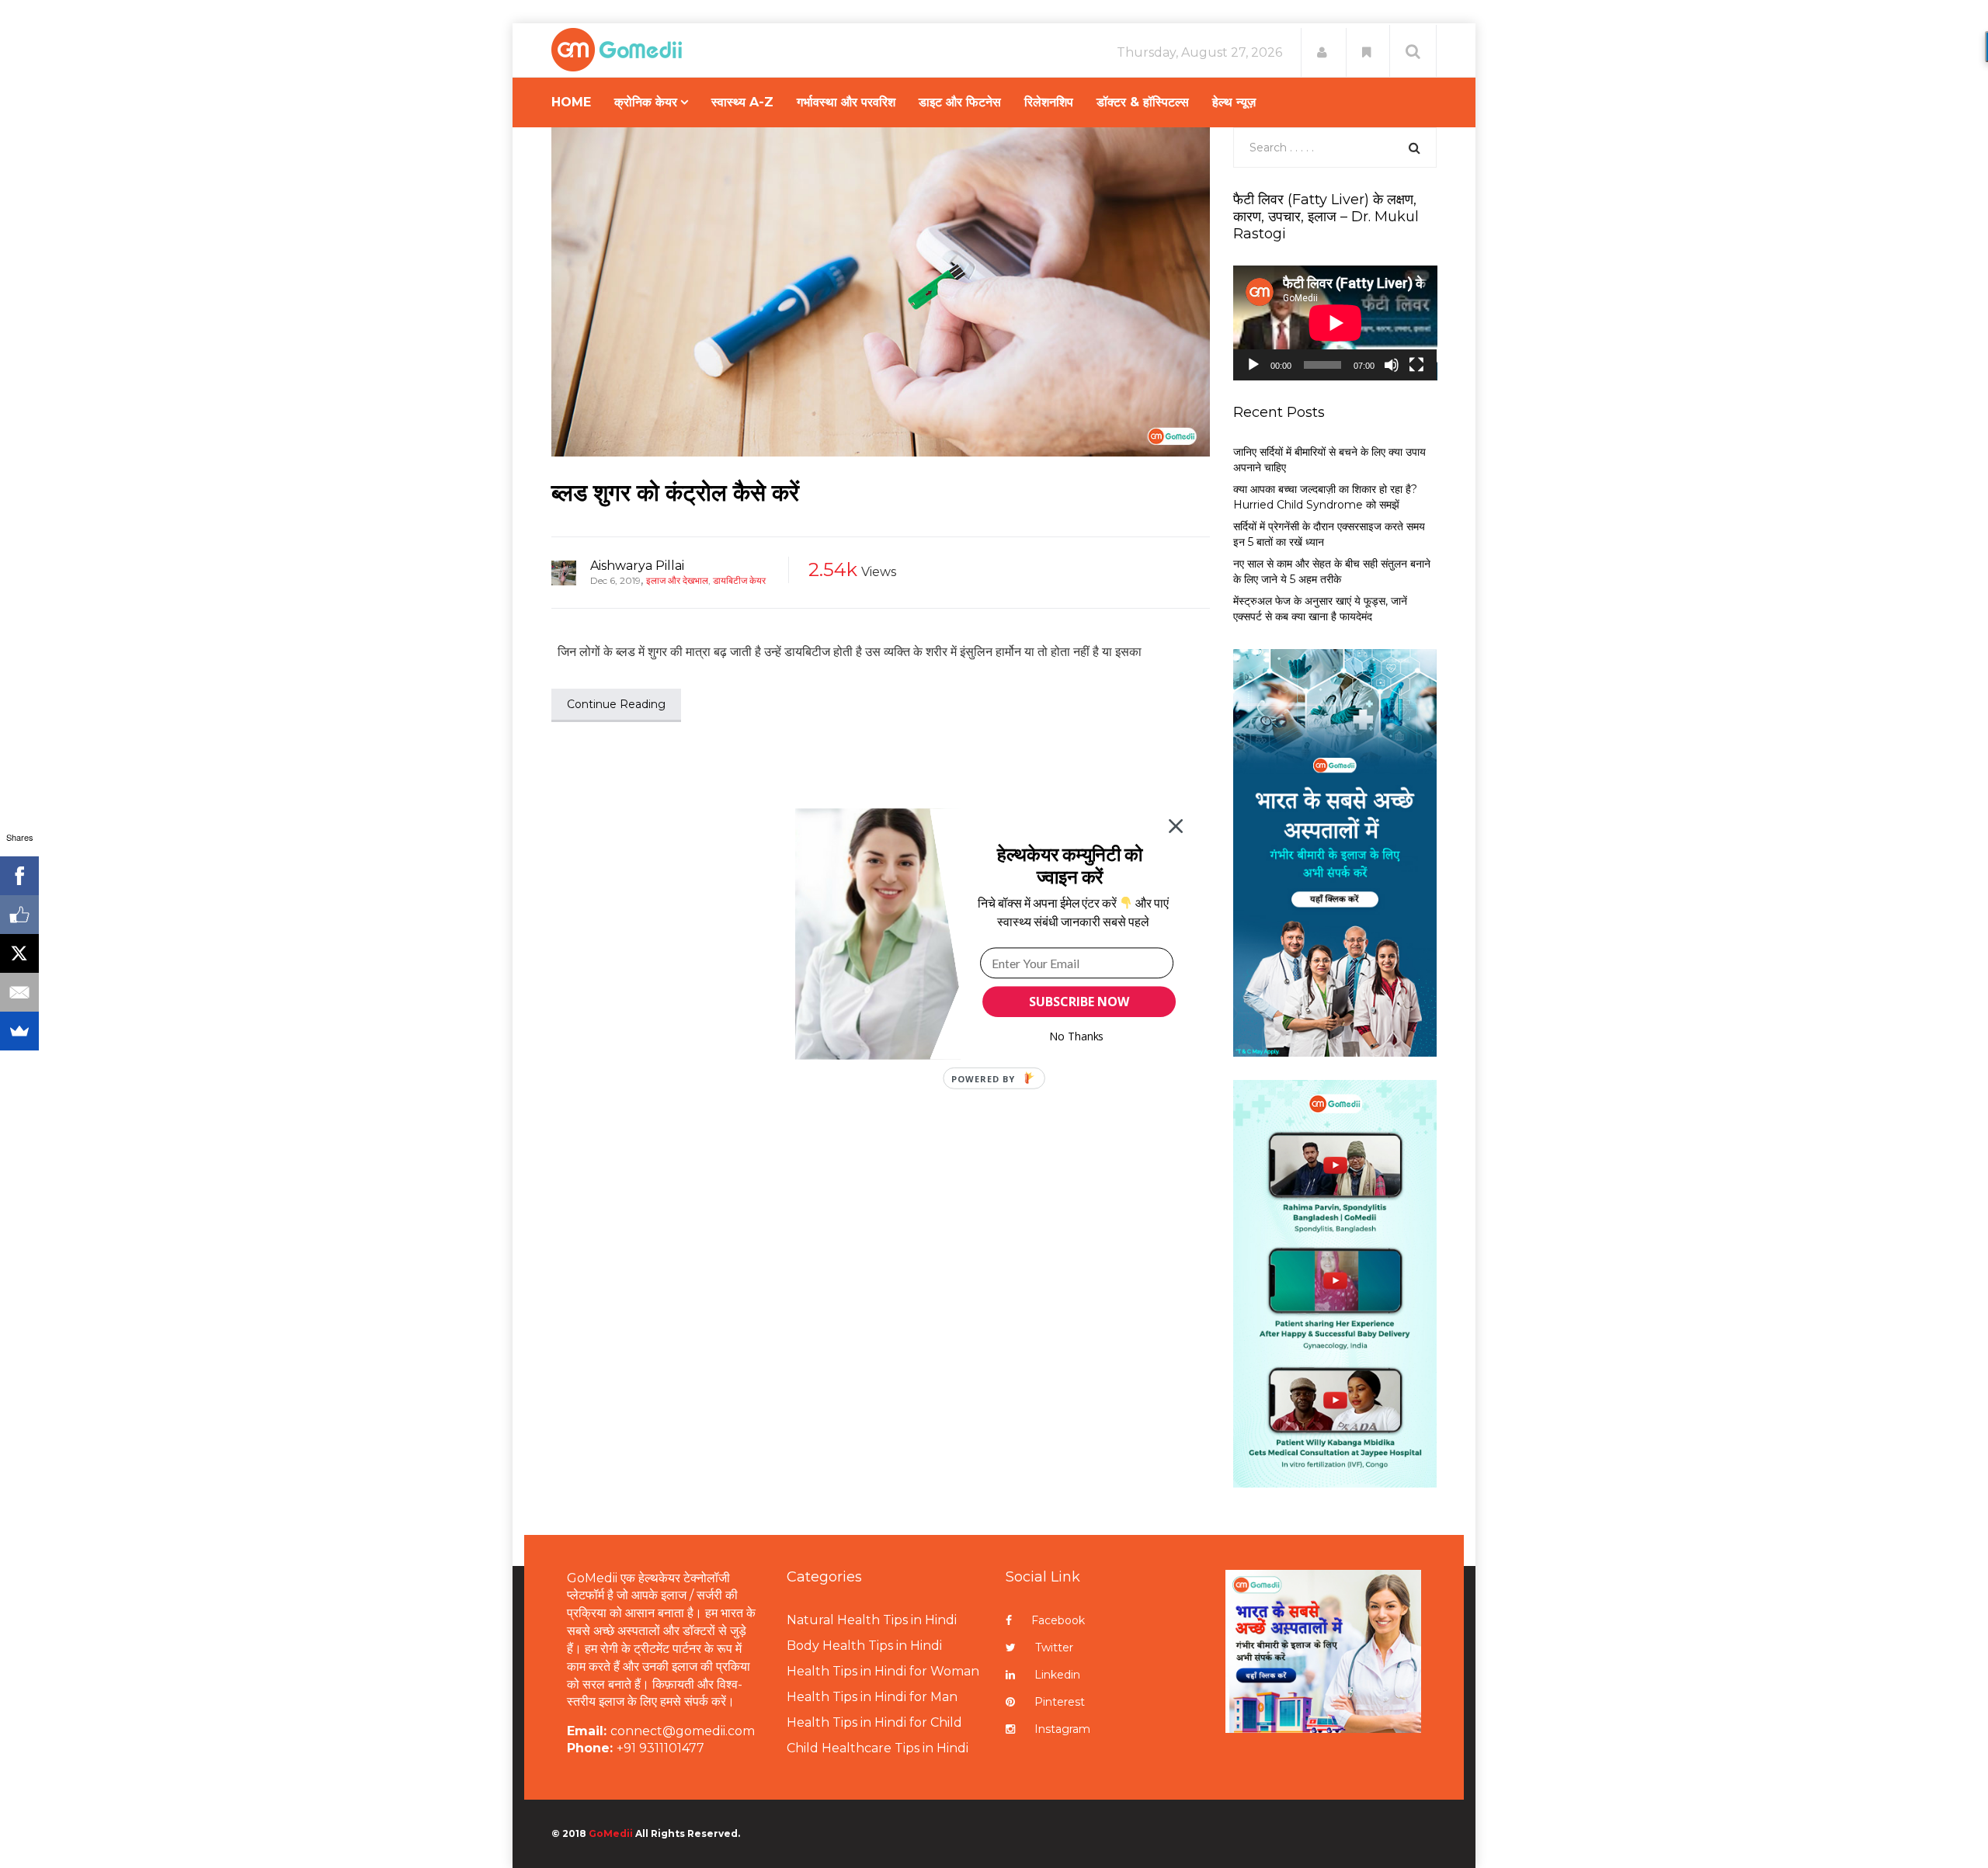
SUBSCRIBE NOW (1079, 1002)
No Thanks (1077, 1036)
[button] (1070, 865)
